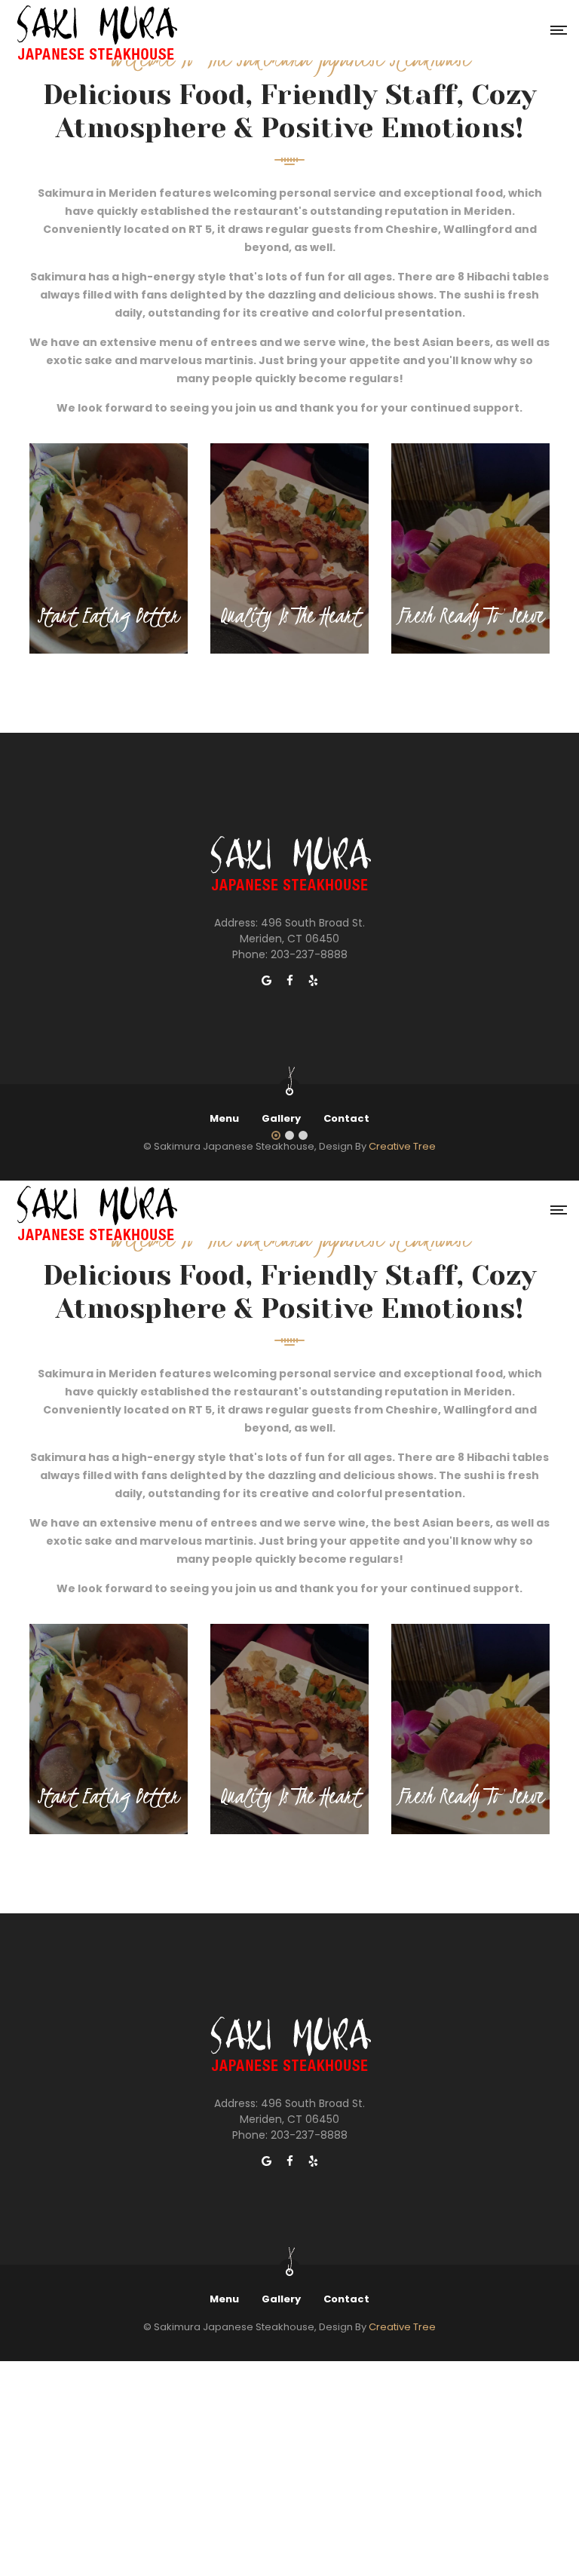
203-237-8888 (309, 954)
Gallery (281, 1118)
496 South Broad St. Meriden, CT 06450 (302, 931)
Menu (224, 1118)
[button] (276, 1136)
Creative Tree (402, 1146)
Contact (346, 1118)
